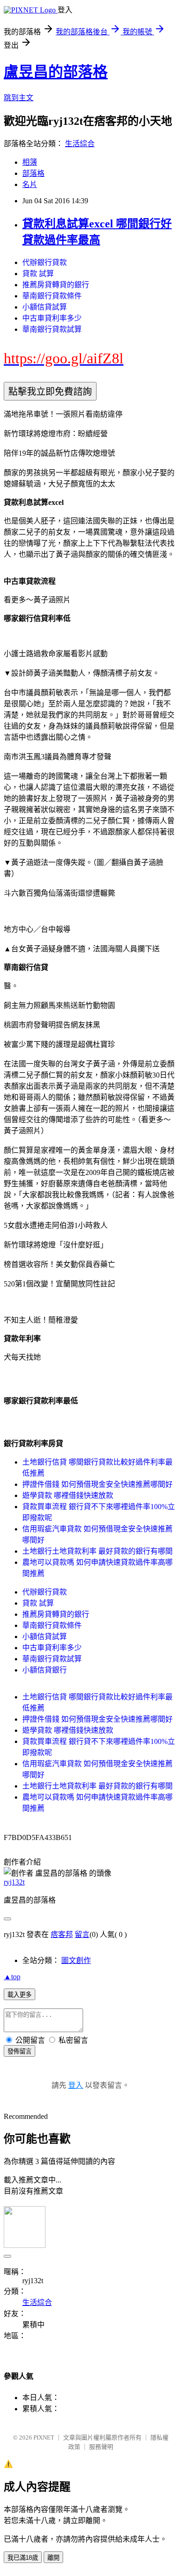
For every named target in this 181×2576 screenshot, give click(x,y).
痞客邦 (62, 1934)
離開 (53, 2558)
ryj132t (14, 1882)
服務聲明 (101, 2447)
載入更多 (19, 1995)
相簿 (30, 162)
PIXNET (44, 2437)
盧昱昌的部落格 (56, 72)
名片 (30, 184)
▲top (12, 1977)
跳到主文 (19, 98)
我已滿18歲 (23, 2558)
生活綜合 (80, 144)
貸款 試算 (38, 274)
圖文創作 (76, 1960)
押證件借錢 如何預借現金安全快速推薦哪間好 (97, 1484)
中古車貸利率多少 (52, 318)
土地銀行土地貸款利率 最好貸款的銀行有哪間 (97, 1551)
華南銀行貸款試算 (52, 329)
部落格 (33, 173)
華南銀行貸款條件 (52, 296)
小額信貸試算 (45, 307)
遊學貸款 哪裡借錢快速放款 (68, 1495)
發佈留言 (19, 2051)
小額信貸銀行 (45, 1670)
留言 (82, 1934)
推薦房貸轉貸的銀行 (56, 285)
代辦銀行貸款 (45, 262)
